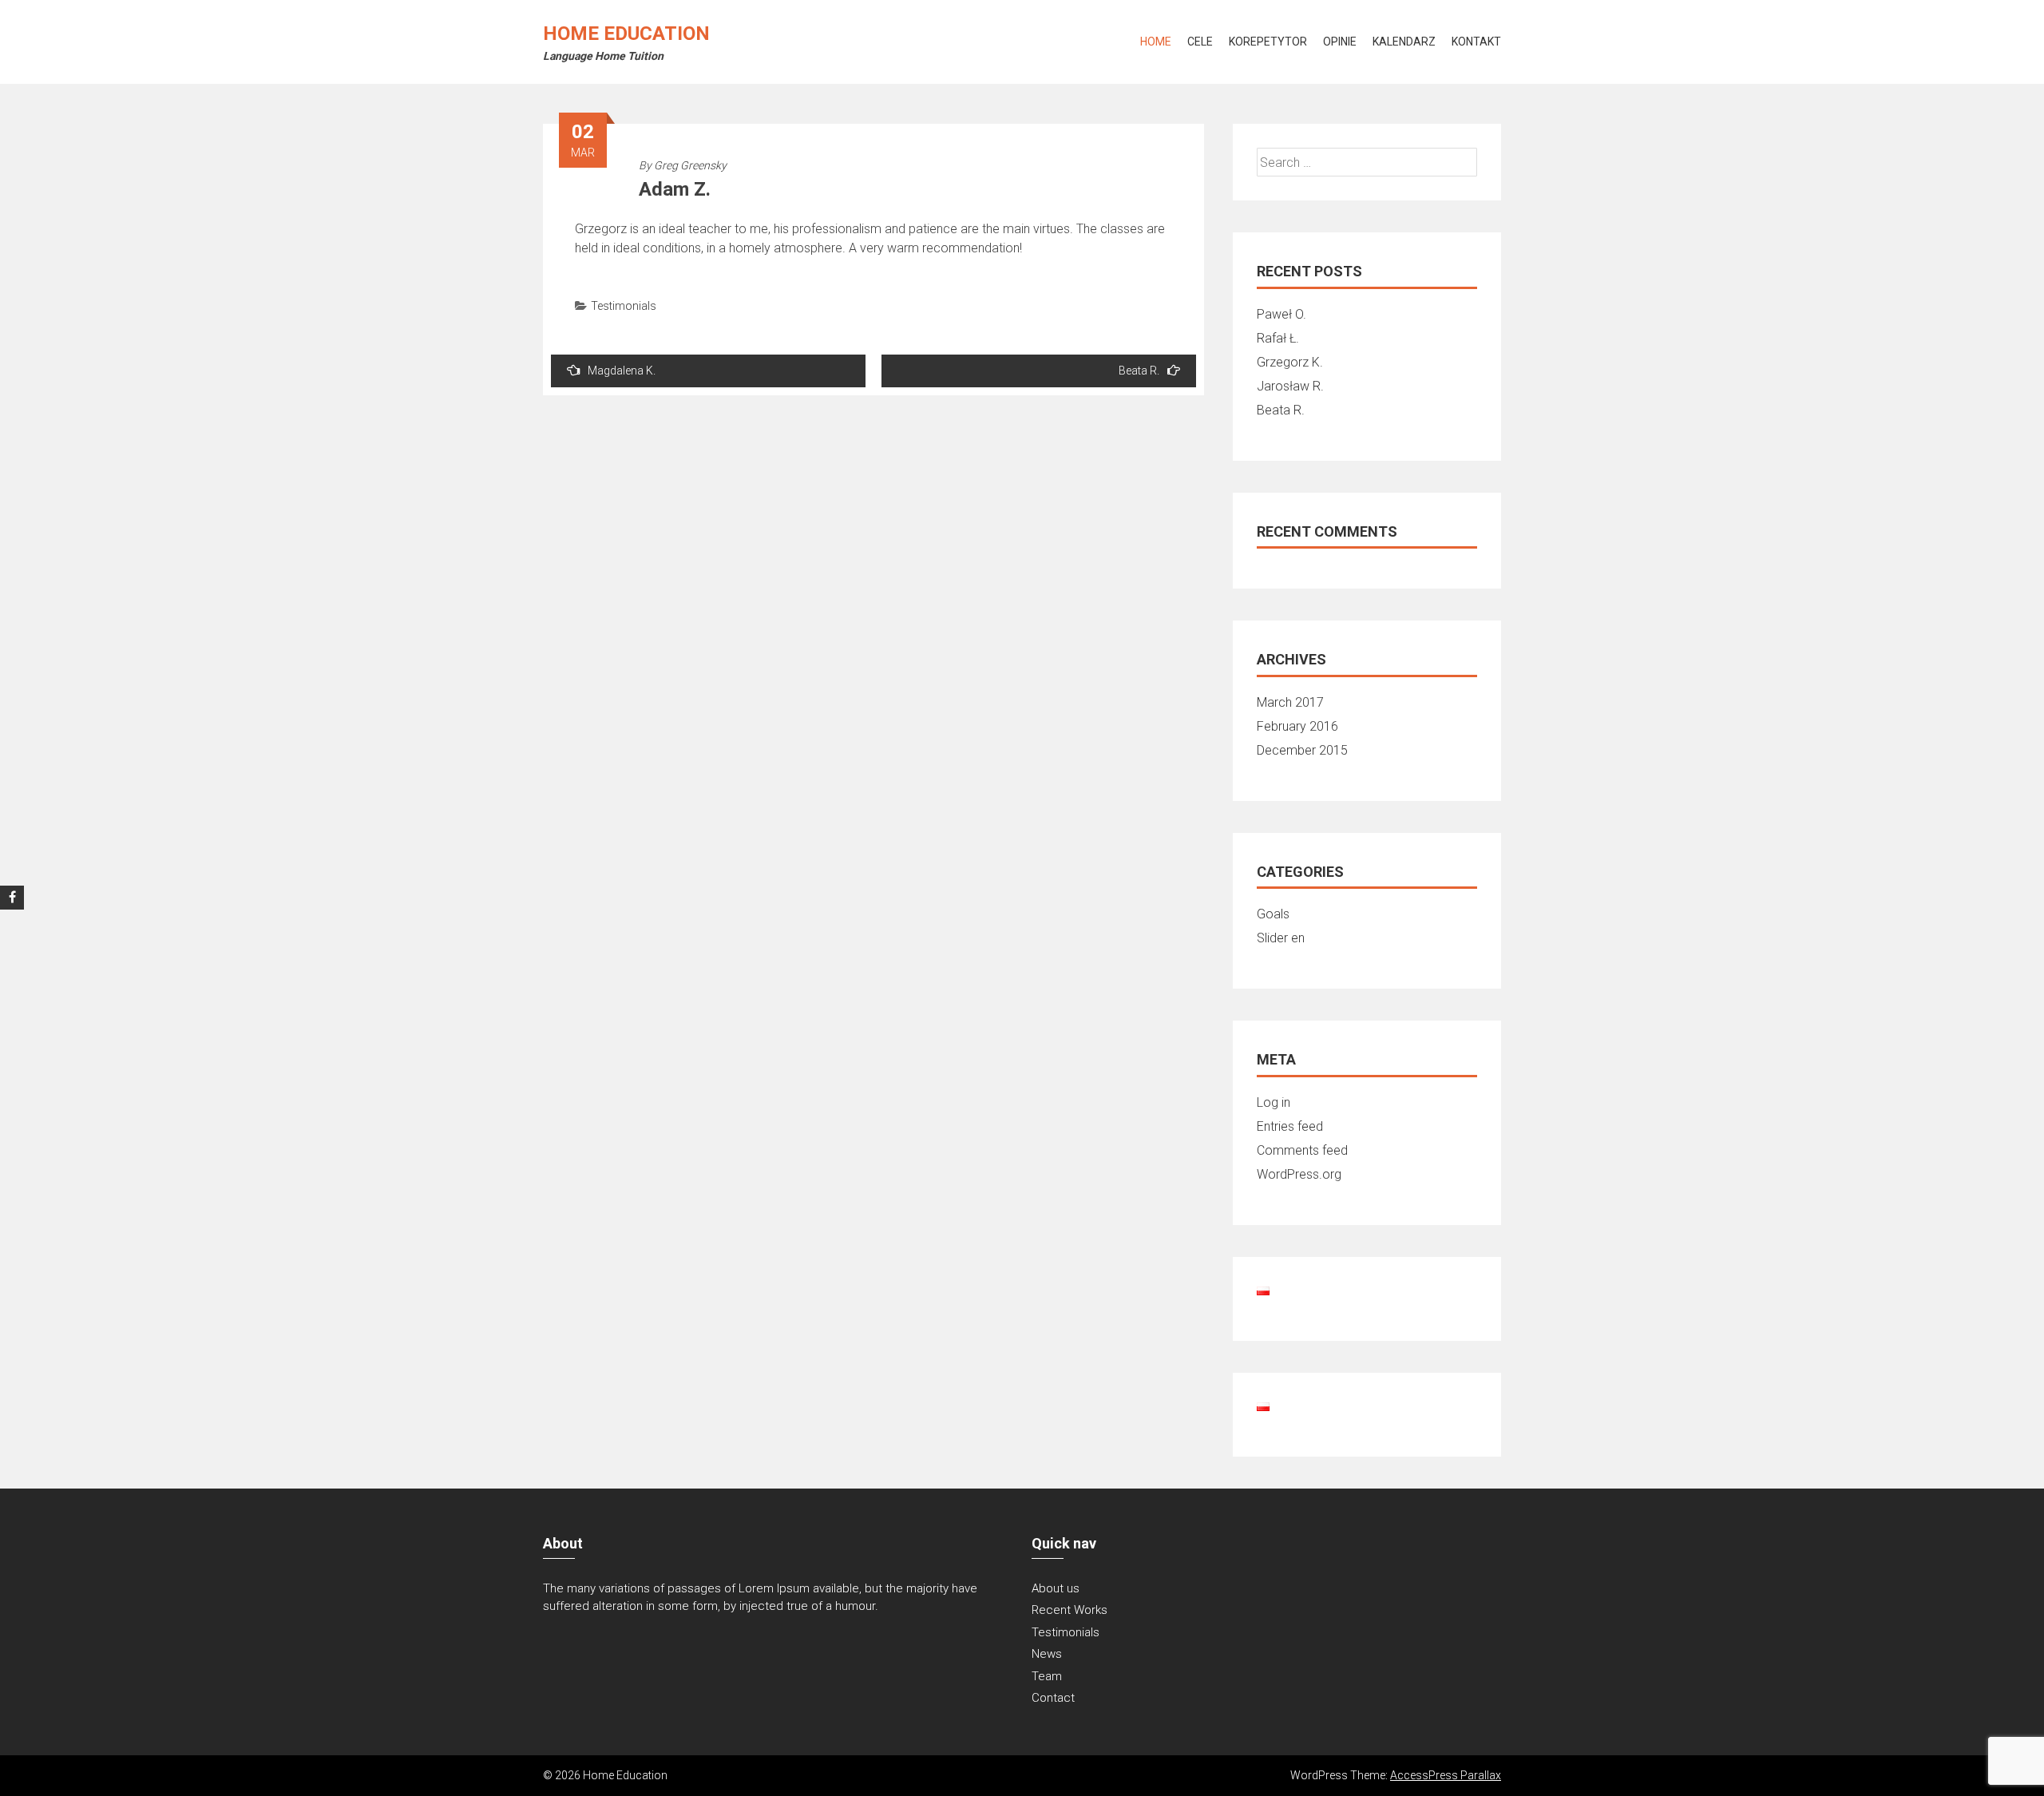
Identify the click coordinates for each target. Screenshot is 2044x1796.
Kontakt (1476, 42)
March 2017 (1290, 702)
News (1047, 1654)
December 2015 (1302, 750)
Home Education (626, 34)
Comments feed (1302, 1150)
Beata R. (1139, 371)
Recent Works (1070, 1610)
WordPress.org (1299, 1174)
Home (1156, 42)
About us (1056, 1588)
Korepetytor (1268, 42)
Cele (1200, 42)
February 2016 (1297, 726)
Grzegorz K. (1290, 362)
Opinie (1340, 42)
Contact (1053, 1698)
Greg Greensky (690, 165)
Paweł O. (1281, 314)
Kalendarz (1404, 42)
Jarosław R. (1290, 386)
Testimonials (624, 306)
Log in (1274, 1102)
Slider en (1281, 938)
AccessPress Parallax (1446, 1775)
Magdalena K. (622, 371)
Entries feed (1290, 1126)
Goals (1273, 914)
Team (1047, 1676)
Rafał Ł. (1278, 338)
